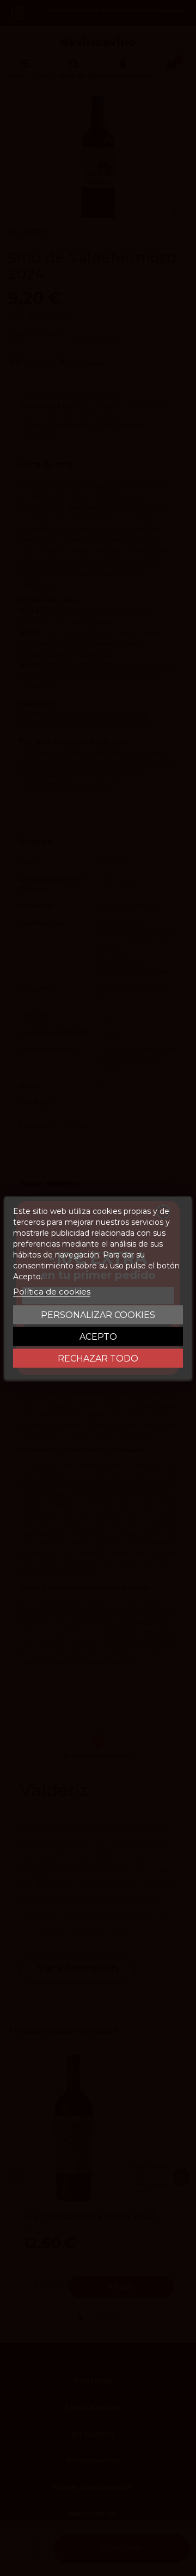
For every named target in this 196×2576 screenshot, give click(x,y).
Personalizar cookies (98, 1315)
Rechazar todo (98, 1359)
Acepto (98, 1337)
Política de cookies (52, 1292)
